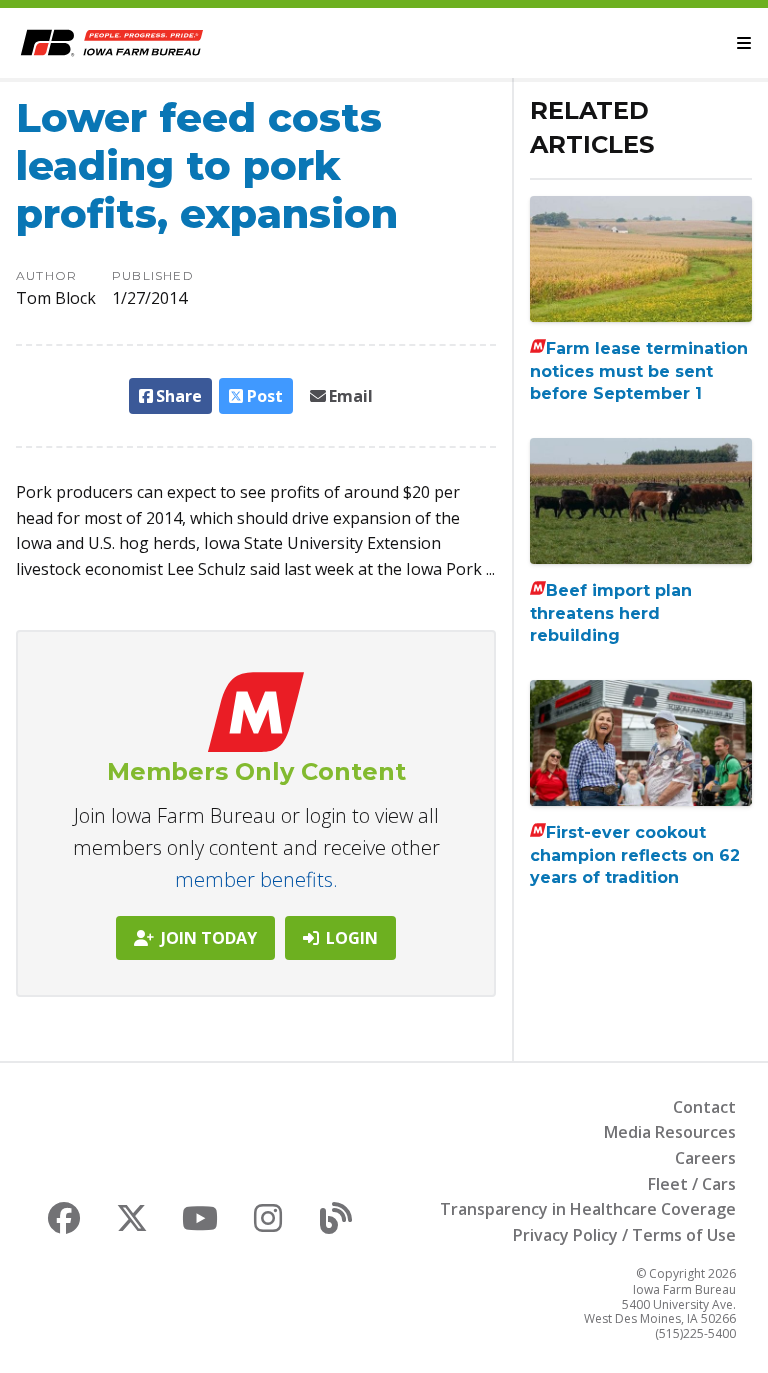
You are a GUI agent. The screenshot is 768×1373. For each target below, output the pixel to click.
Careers (705, 1158)
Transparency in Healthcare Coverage (588, 1209)
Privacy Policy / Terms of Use (624, 1235)
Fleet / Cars (692, 1184)
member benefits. (256, 879)
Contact (704, 1107)
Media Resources (670, 1132)
